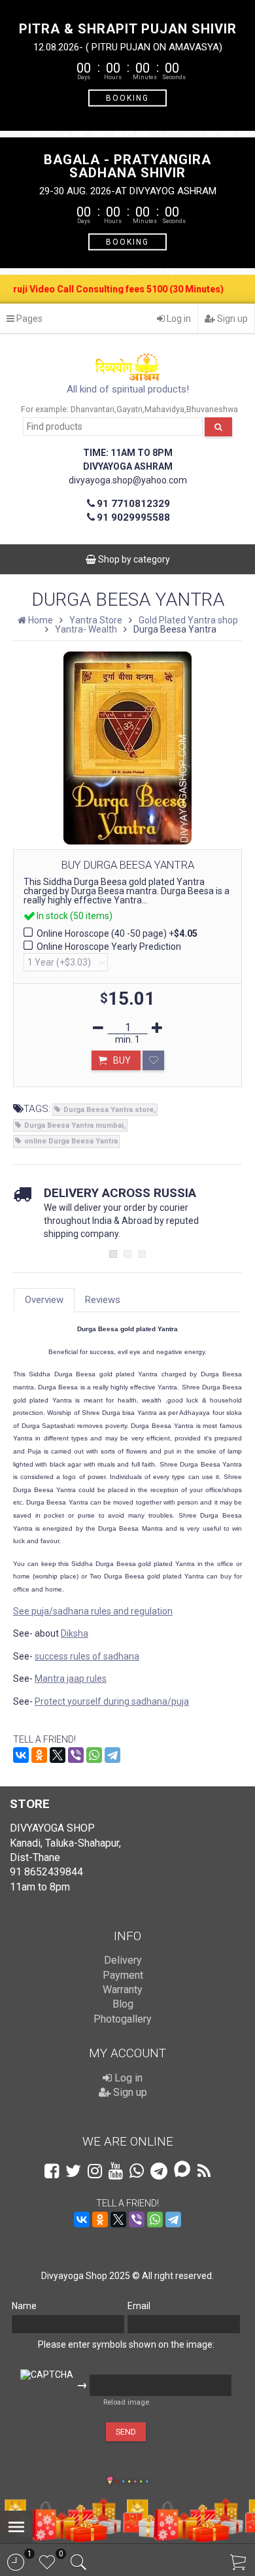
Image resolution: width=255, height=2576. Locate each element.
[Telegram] (112, 1755)
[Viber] (76, 1755)
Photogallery (123, 2019)
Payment (123, 1975)
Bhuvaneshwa (212, 409)
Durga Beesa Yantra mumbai (74, 1125)
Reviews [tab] (103, 1300)
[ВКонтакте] (21, 1755)
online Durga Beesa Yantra (71, 1141)
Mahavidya (164, 409)
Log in (178, 319)
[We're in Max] (182, 2170)
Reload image (126, 2402)
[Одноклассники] (39, 1755)
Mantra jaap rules (71, 1679)
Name (24, 2306)
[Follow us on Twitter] (73, 2171)
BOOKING (127, 97)
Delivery (123, 1960)
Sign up (231, 319)
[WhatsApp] (94, 1755)
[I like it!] (153, 1060)
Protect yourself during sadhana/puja (112, 1701)
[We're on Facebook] (52, 2171)
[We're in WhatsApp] (137, 2171)
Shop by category (133, 559)
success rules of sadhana (87, 1656)
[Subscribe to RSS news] (204, 2171)
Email (139, 2306)
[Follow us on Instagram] (95, 2171)
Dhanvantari (93, 409)
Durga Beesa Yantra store (109, 1110)
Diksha (75, 1633)
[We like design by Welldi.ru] (110, 2482)
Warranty (123, 1990)
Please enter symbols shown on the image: (126, 2344)
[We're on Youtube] (116, 2171)
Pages (28, 319)
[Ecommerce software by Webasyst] (132, 2480)
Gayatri (129, 409)
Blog (123, 2004)
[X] (58, 1755)
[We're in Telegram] (159, 2171)
